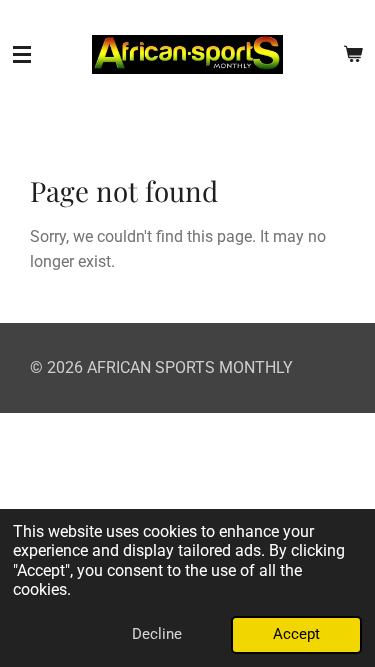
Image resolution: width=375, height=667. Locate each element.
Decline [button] (157, 634)
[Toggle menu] (22, 55)
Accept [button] (296, 634)
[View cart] (353, 55)
